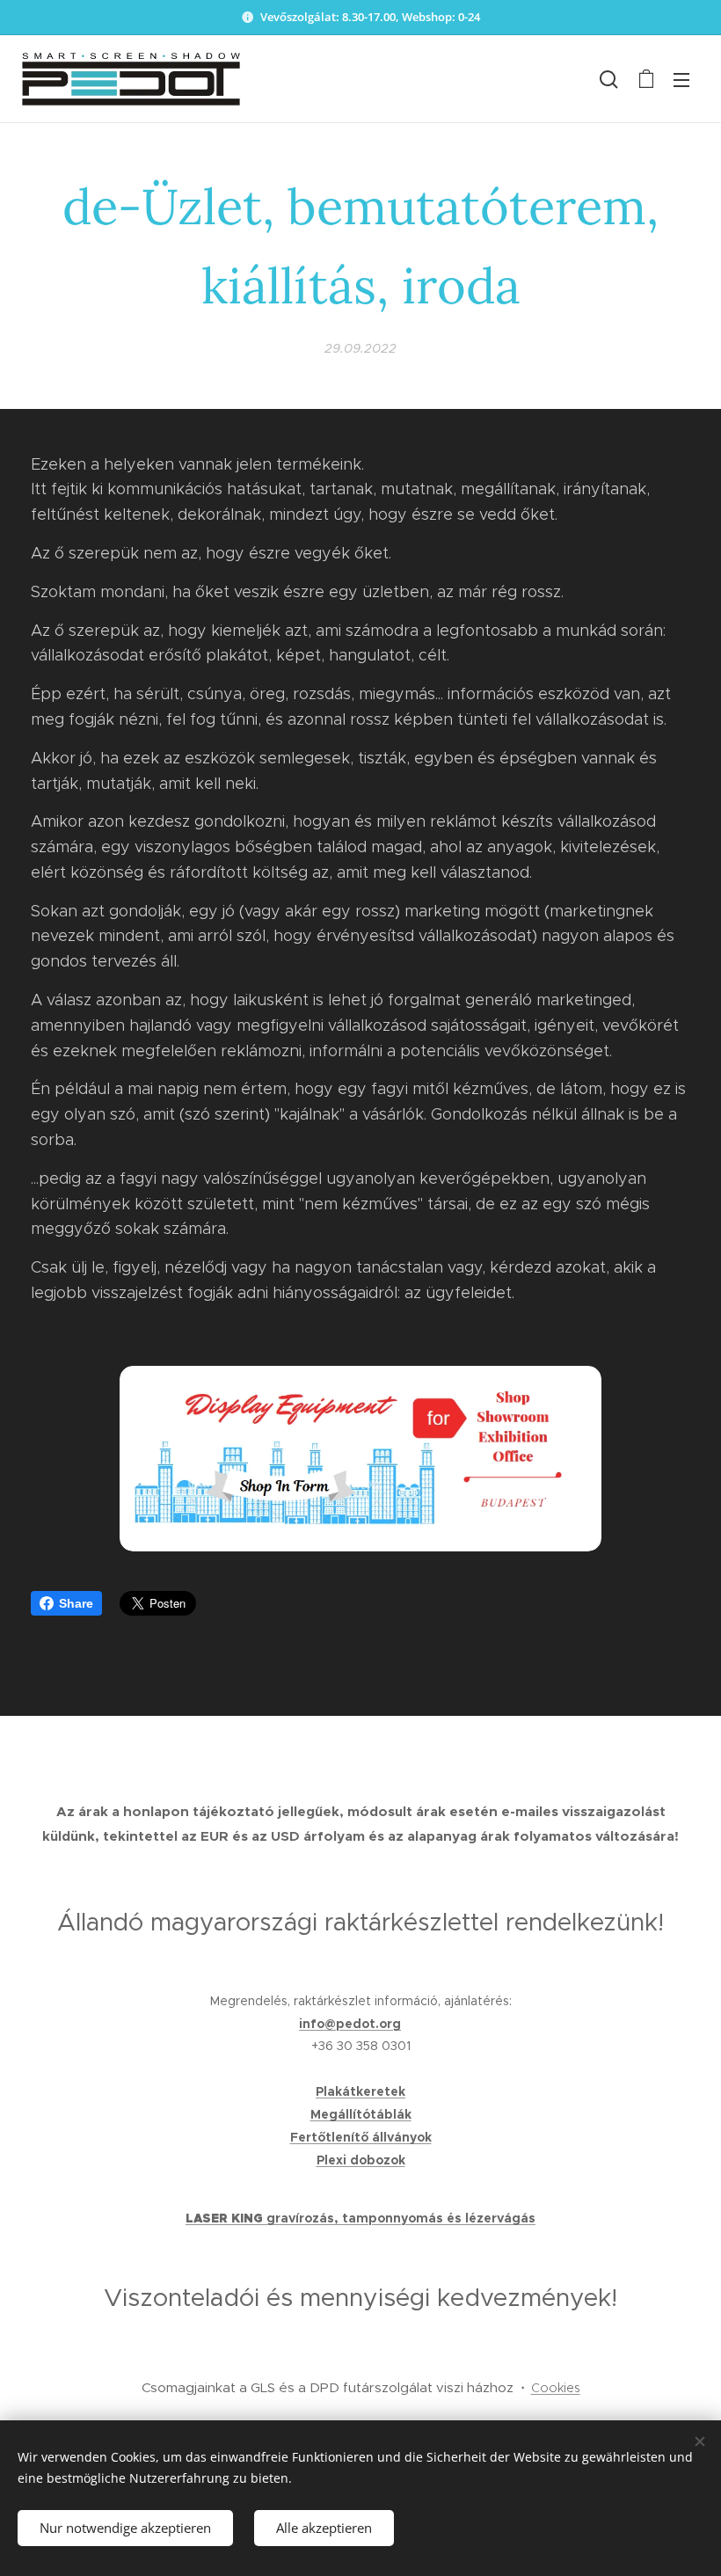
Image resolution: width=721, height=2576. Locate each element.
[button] (609, 79)
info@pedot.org (350, 2024)
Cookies (556, 2388)
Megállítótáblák (361, 2114)
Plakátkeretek (360, 2091)
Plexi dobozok (361, 2160)
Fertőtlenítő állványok (361, 2137)
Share (76, 1603)
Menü (681, 79)
